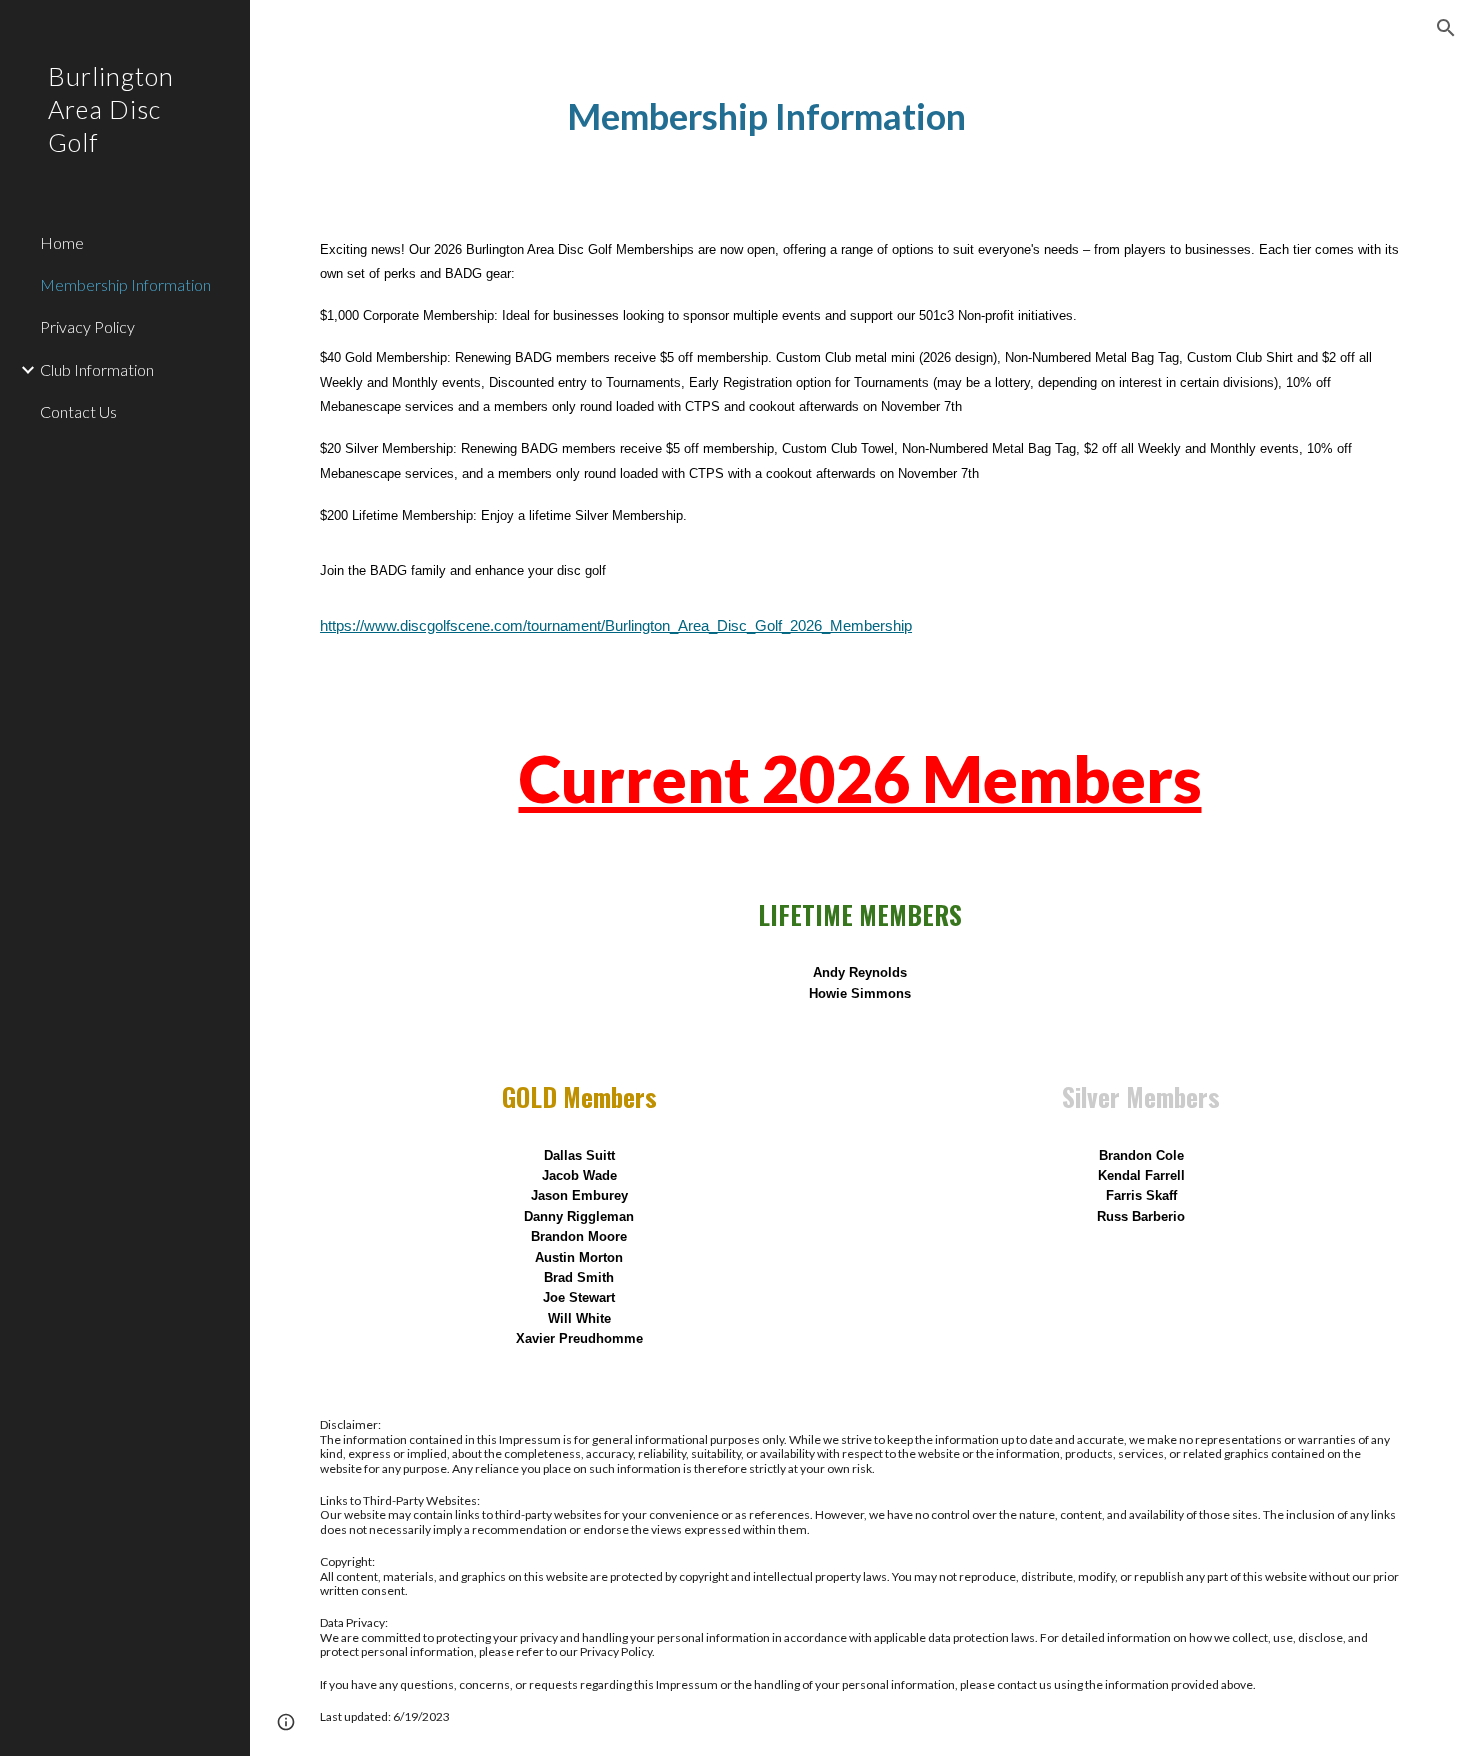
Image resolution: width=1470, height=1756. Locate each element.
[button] (1446, 28)
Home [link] (62, 242)
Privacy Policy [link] (87, 326)
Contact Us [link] (78, 411)
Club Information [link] (97, 369)
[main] (766, 116)
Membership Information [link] (125, 284)
